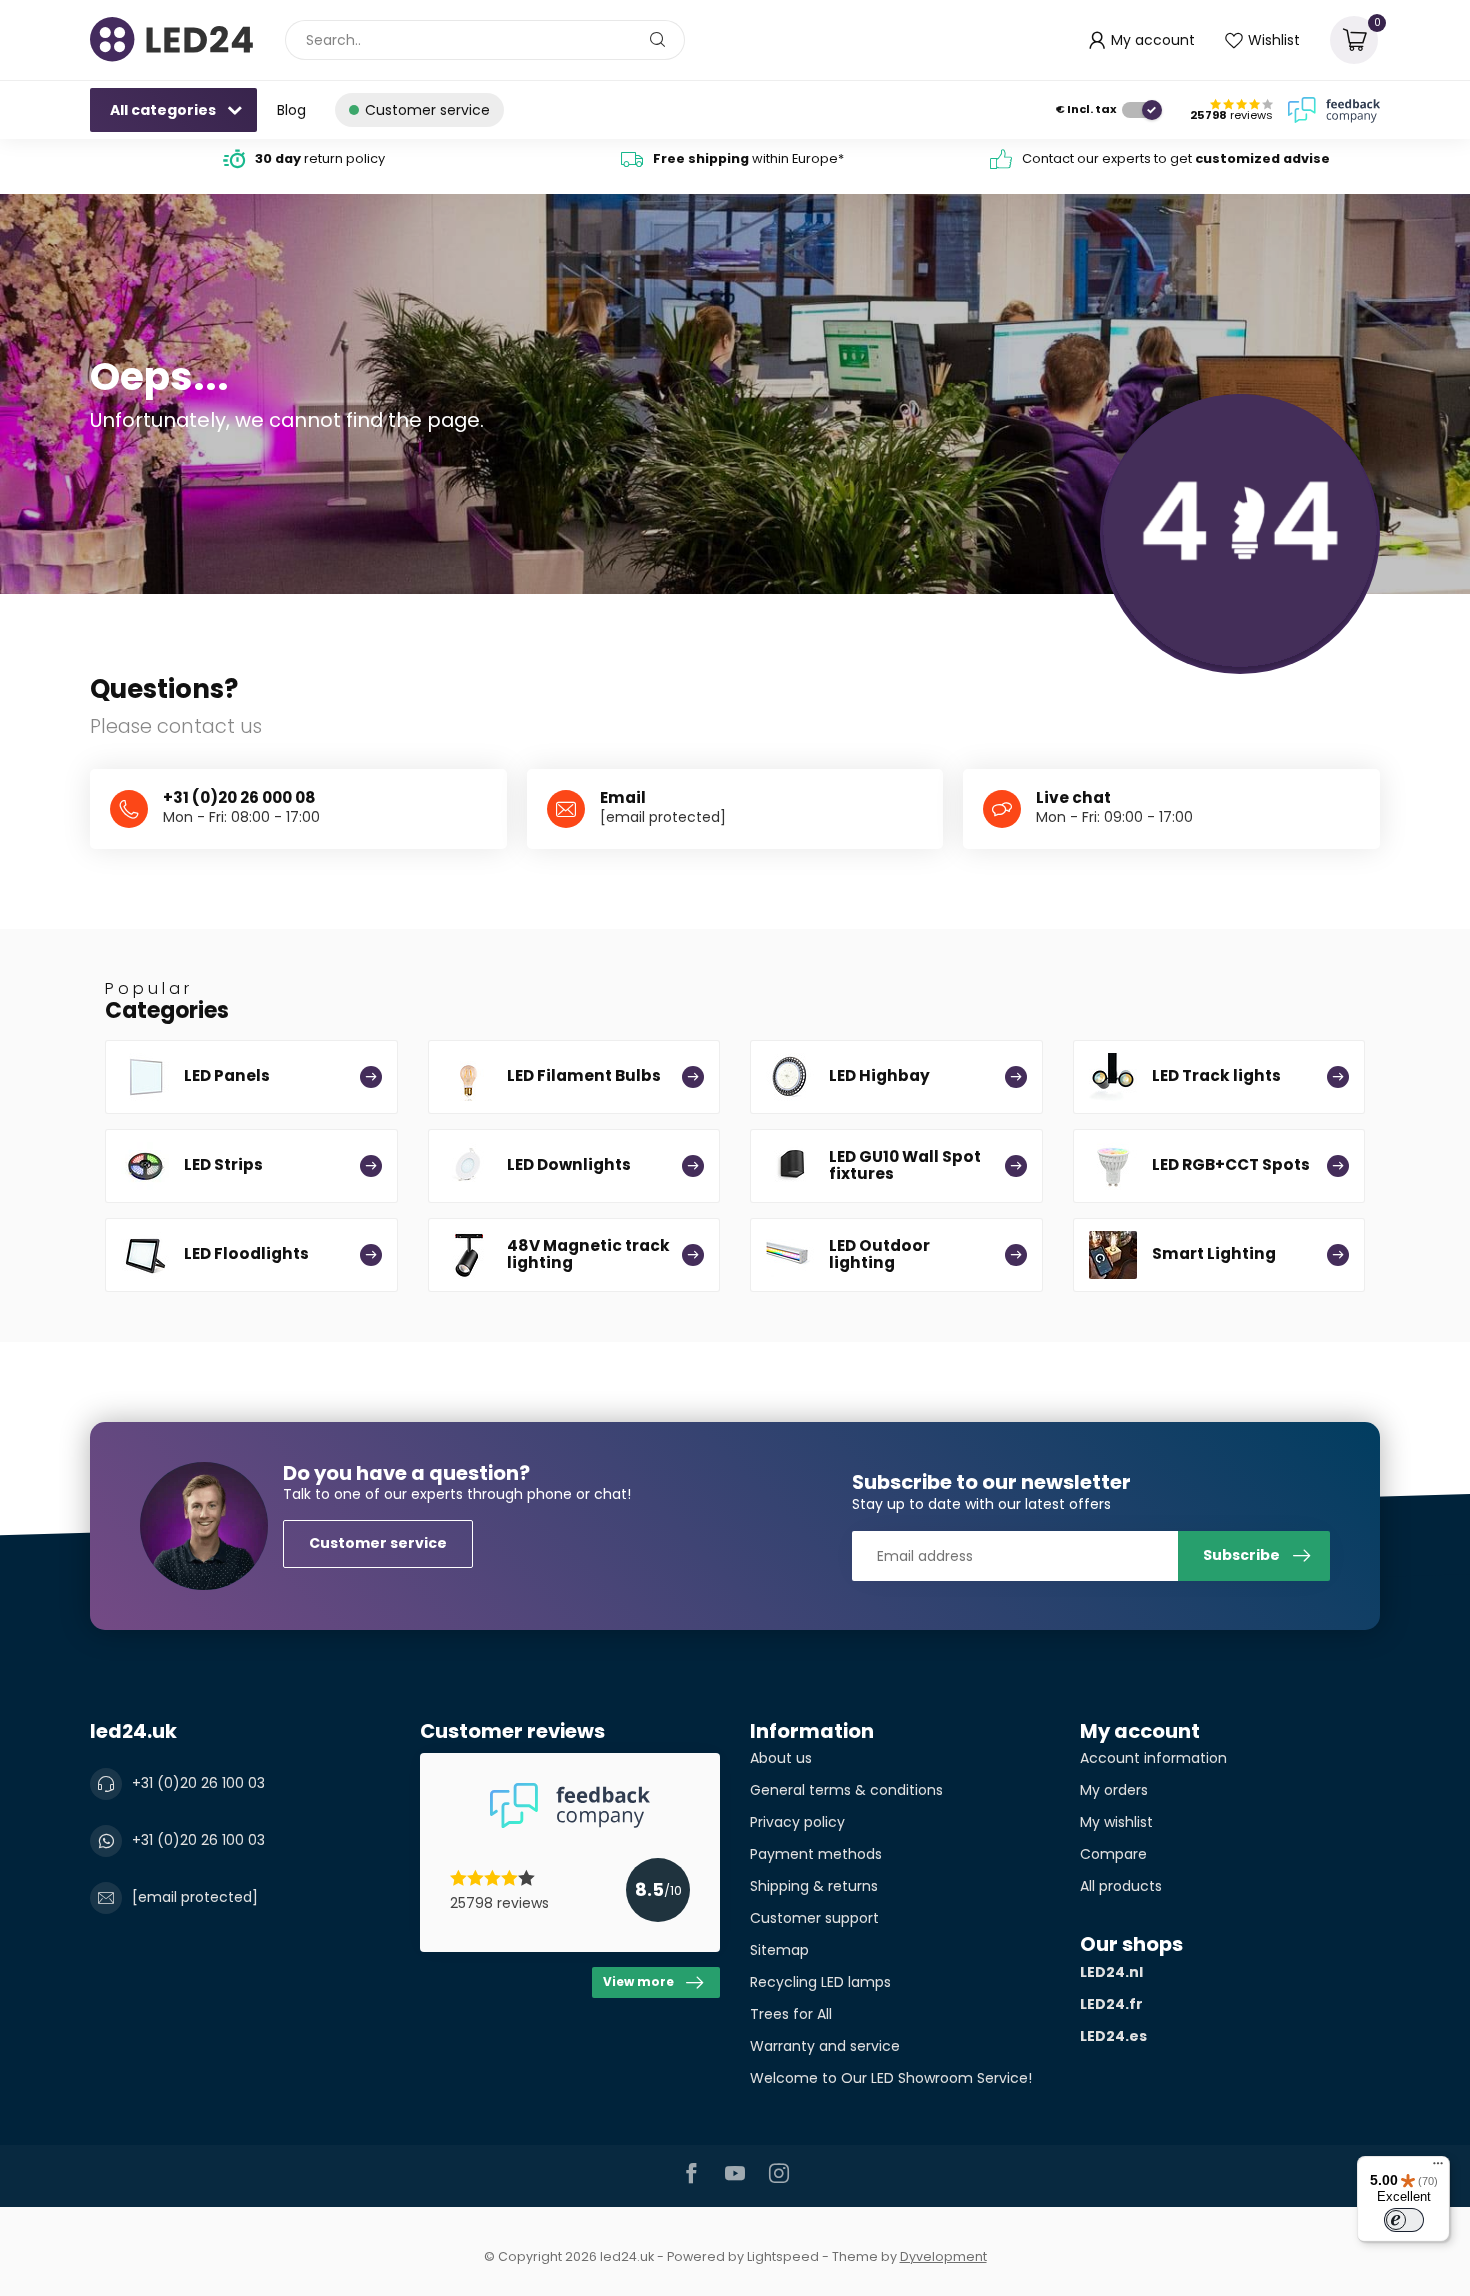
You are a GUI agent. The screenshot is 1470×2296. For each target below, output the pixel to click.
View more (638, 1982)
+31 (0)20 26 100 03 (198, 1783)
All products (1121, 1886)
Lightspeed (783, 2256)
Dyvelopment (943, 2256)
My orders (1114, 1790)
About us (781, 1758)
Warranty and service (825, 2046)
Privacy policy (797, 1822)
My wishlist (1116, 1822)
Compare (1113, 1854)
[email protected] (663, 817)
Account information (1153, 1758)
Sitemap (779, 1950)
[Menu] (1438, 2168)
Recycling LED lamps (820, 1982)
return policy (320, 158)
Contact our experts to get (1176, 158)
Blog (291, 110)
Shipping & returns (814, 1886)
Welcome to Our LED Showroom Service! (891, 2078)
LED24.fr (1111, 2004)
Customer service (378, 1543)
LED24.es (1113, 2036)
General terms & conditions (846, 1790)
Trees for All (791, 2014)
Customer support (814, 1918)
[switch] (1404, 2220)
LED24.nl (1111, 1972)
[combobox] (485, 40)
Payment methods (816, 1854)
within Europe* (748, 158)
